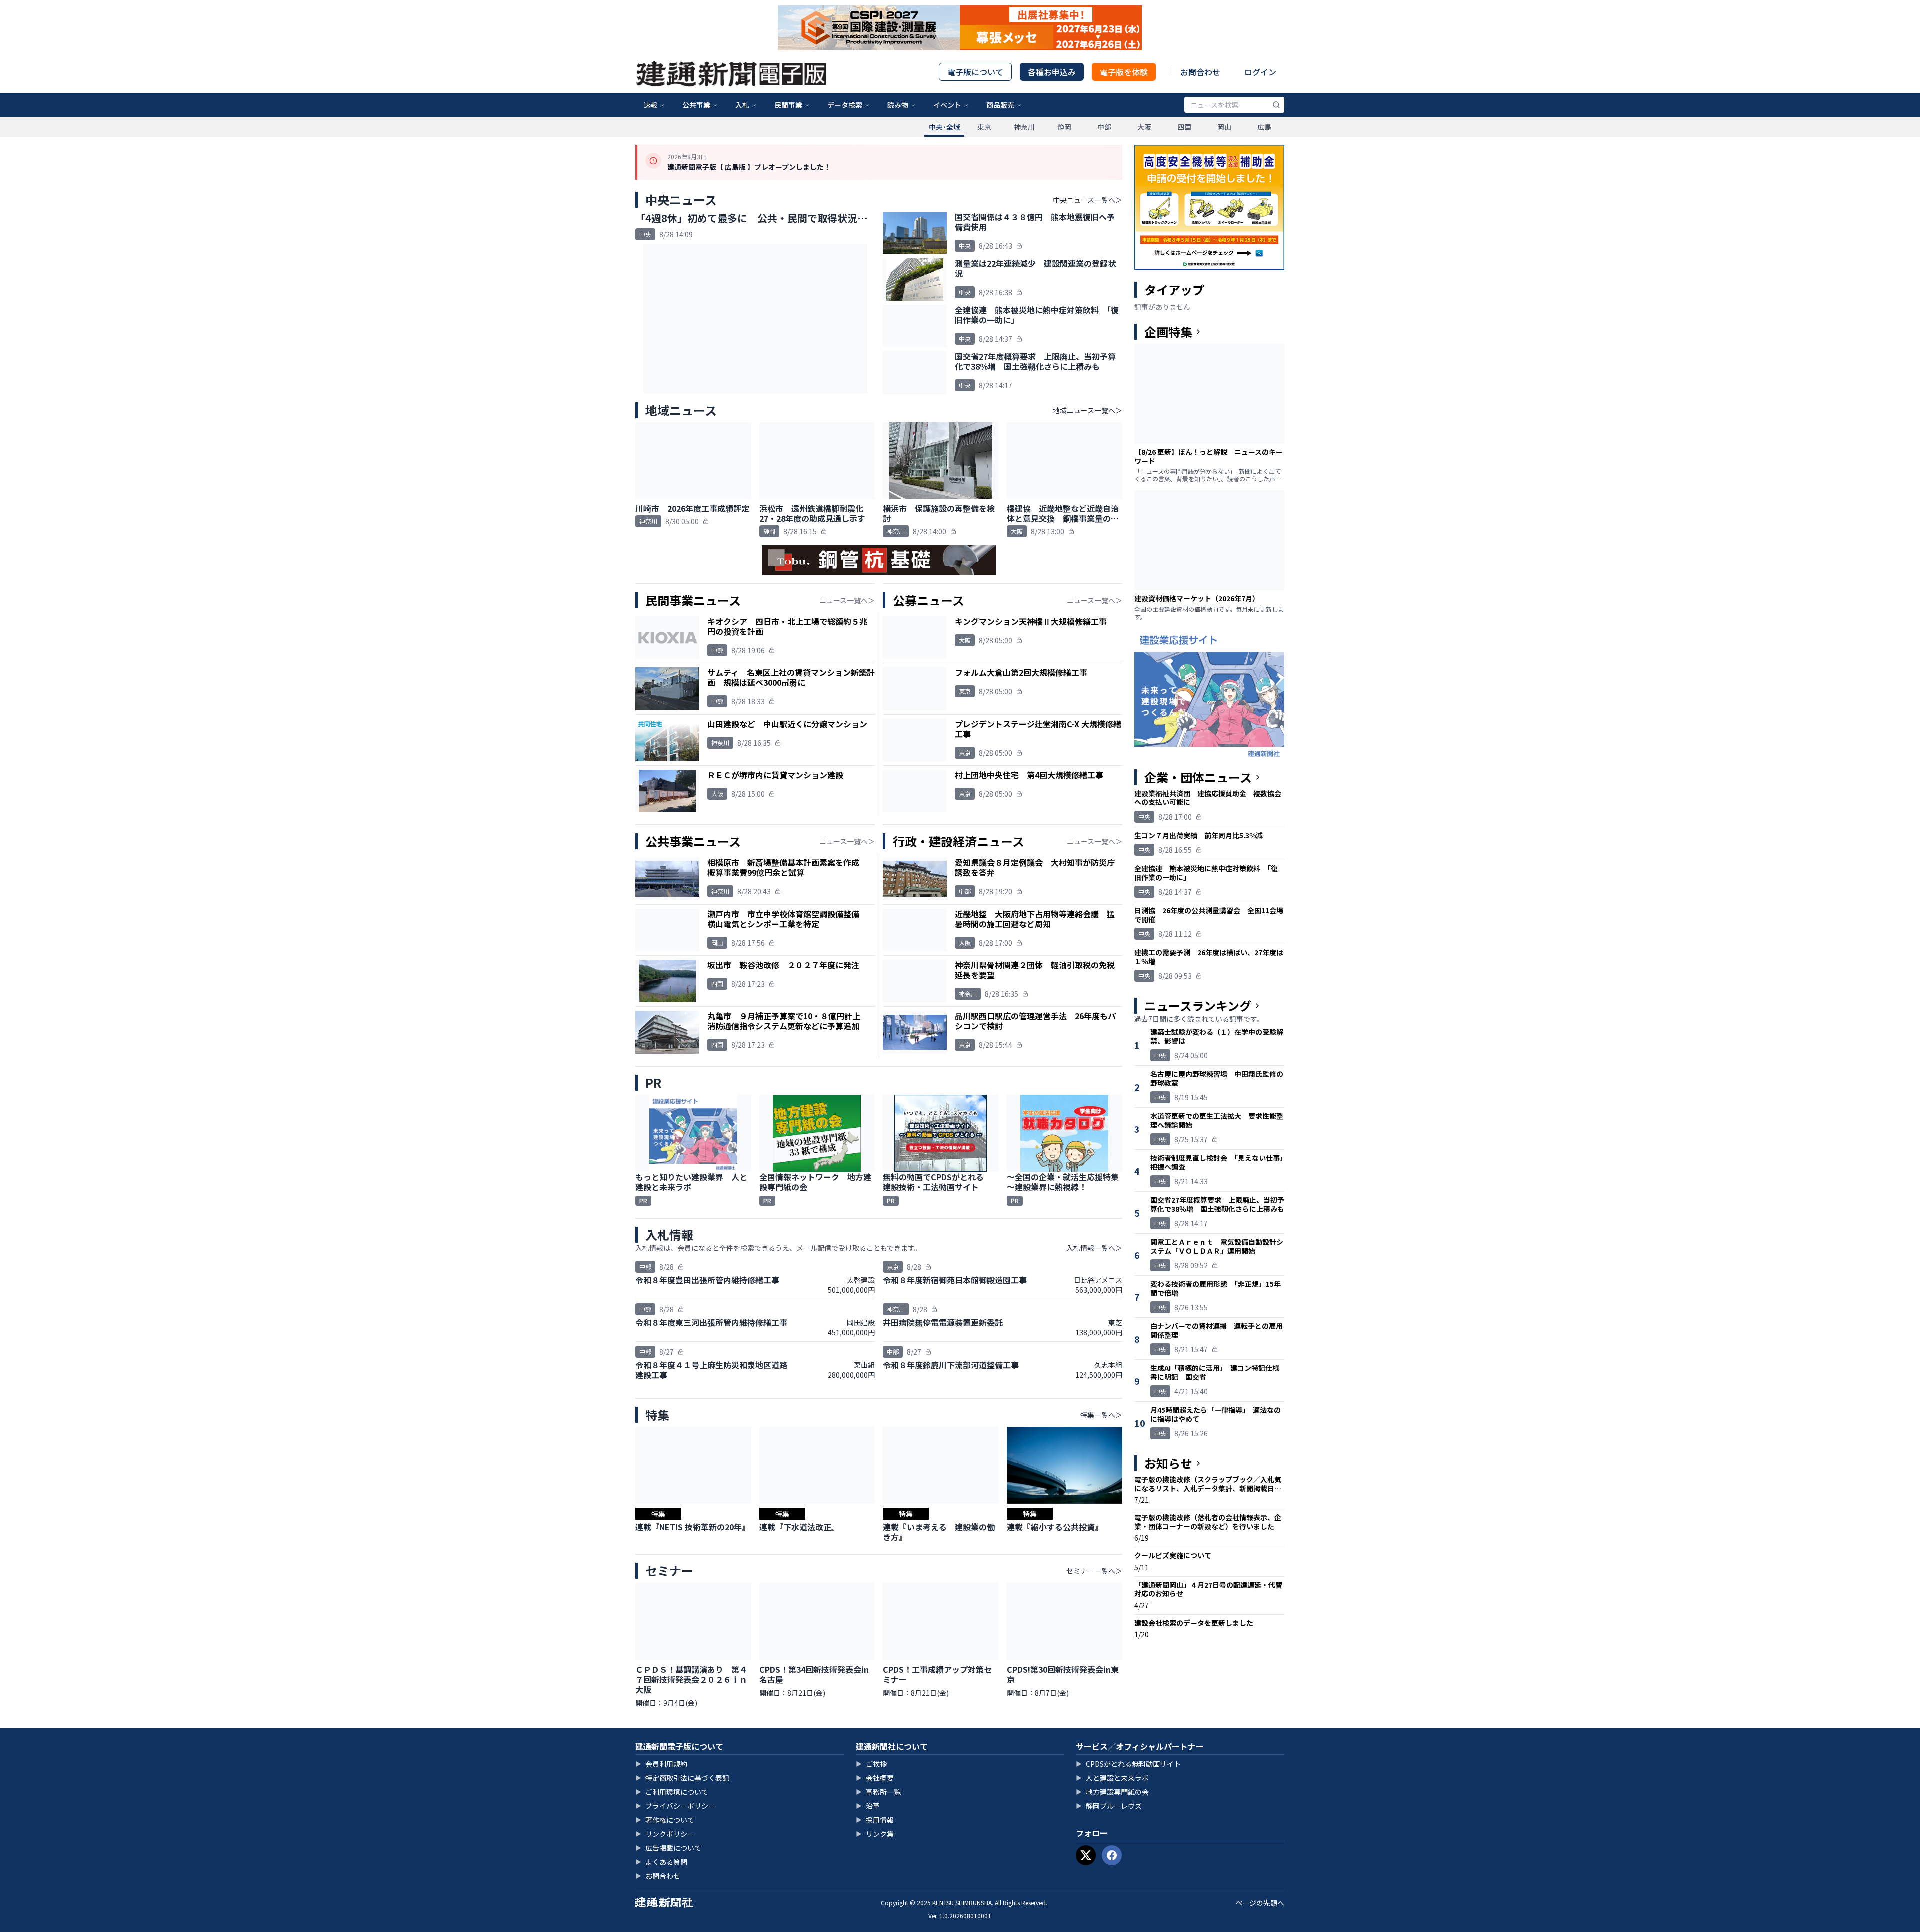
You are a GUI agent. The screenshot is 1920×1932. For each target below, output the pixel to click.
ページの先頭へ (1260, 1903)
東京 (984, 127)
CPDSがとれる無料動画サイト (1128, 1764)
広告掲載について (668, 1848)
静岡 (1064, 127)
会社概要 (875, 1778)
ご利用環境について (672, 1792)
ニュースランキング (1198, 1006)
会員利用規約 (661, 1764)
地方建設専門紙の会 (1112, 1792)
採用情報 (875, 1820)
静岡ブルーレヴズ (1109, 1806)
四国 (1184, 127)
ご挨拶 (871, 1764)
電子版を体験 (1124, 72)
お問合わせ (1200, 72)
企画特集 (1168, 332)
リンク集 (875, 1834)
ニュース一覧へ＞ (847, 600)
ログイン (1260, 72)
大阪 (1144, 127)
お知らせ (1168, 1463)
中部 (1104, 127)
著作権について (665, 1820)
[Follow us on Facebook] (1112, 1855)
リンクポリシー (665, 1834)
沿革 (868, 1806)
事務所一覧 (878, 1792)
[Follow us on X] (1086, 1855)
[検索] (1276, 105)
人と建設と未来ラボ (1112, 1778)
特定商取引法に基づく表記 (682, 1778)
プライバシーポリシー (675, 1806)
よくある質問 (661, 1862)
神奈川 (1024, 127)
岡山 (1224, 127)
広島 (1264, 127)
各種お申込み (1052, 72)
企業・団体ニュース (1198, 777)
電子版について (975, 72)
